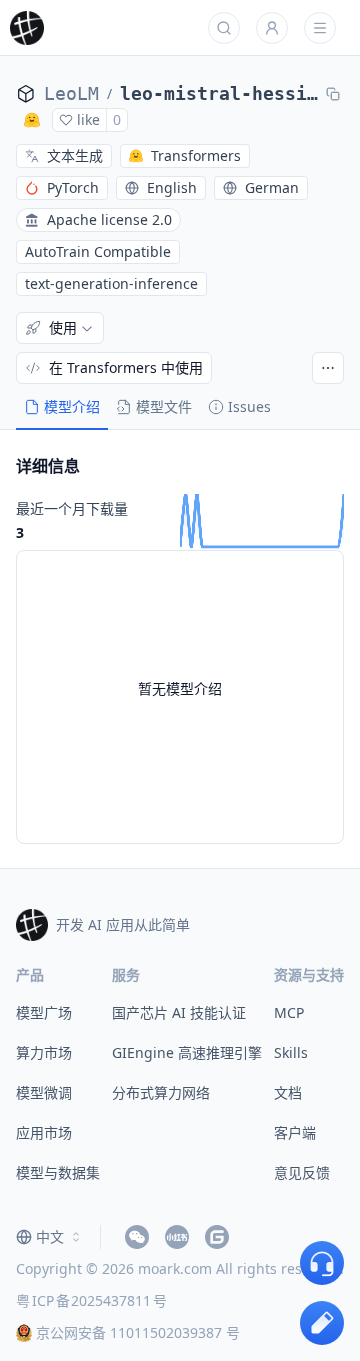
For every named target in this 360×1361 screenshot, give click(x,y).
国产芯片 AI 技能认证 (179, 1012)
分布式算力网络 (161, 1092)
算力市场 (44, 1052)
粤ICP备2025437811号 (91, 1300)
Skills (291, 1052)
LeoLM (71, 93)
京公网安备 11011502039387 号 (138, 1332)
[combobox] (50, 1237)
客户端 (295, 1132)
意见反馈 (302, 1172)
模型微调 (44, 1092)
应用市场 (44, 1132)
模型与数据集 (58, 1172)
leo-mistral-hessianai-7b (219, 93)
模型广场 (44, 1012)
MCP (289, 1012)
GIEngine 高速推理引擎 (187, 1052)
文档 (288, 1092)
